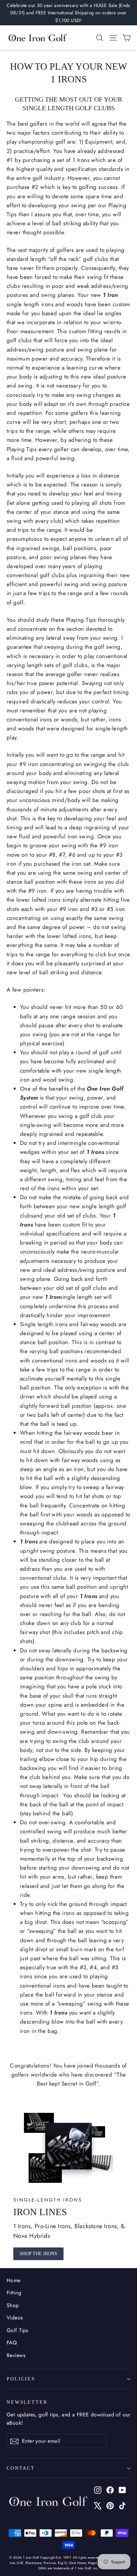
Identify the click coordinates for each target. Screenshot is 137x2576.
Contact (21, 2468)
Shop (13, 2305)
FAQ (12, 2343)
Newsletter (27, 2402)
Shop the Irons (38, 2254)
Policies (21, 2379)
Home (14, 2280)
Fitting (14, 2293)
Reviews (16, 2355)
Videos (15, 2318)
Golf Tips (17, 2330)
